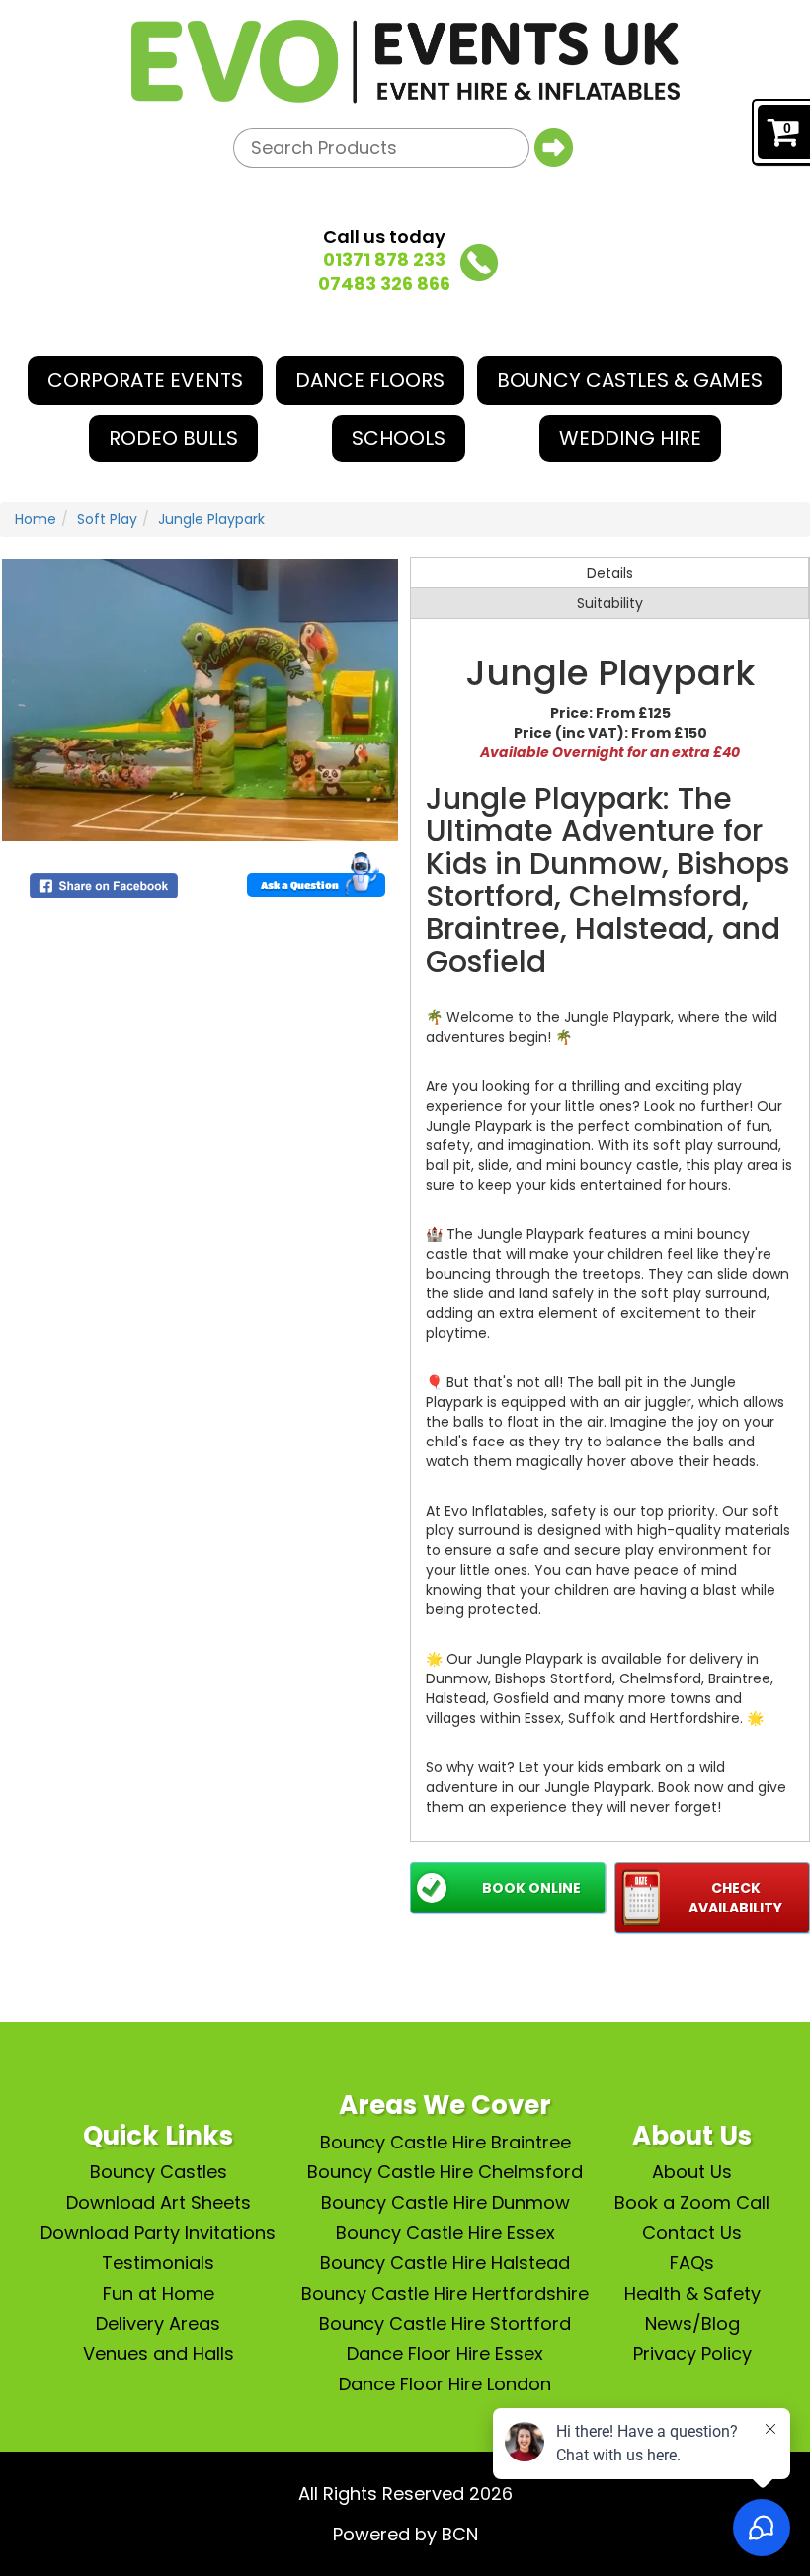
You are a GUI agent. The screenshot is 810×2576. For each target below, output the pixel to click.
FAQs (692, 2263)
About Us (692, 2172)
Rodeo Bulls (173, 438)
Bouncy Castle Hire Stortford (445, 2324)
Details (610, 573)
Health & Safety (692, 2293)
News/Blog (692, 2324)
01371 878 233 (384, 259)
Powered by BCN (405, 2534)
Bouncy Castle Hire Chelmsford (445, 2172)
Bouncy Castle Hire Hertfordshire (445, 2293)
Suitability (610, 603)
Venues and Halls (159, 2353)
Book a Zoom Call (692, 2202)
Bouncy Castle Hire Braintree (445, 2142)
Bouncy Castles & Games (630, 380)
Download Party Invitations (158, 2233)
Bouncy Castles (159, 2172)
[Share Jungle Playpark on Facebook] (104, 885)
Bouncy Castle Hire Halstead (445, 2263)
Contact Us (692, 2233)
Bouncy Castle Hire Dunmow (445, 2202)
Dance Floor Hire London (445, 2384)
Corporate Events (145, 380)
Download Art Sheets (159, 2202)
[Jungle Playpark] (200, 700)
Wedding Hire (630, 438)
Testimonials (158, 2263)
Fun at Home (159, 2293)
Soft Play (107, 519)
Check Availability (735, 1898)
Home (36, 519)
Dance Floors (370, 380)
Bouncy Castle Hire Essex (445, 2233)
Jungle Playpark (211, 519)
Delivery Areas (158, 2324)
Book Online (531, 1888)
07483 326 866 (384, 284)
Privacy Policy (692, 2353)
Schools (399, 438)
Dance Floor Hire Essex (445, 2353)
